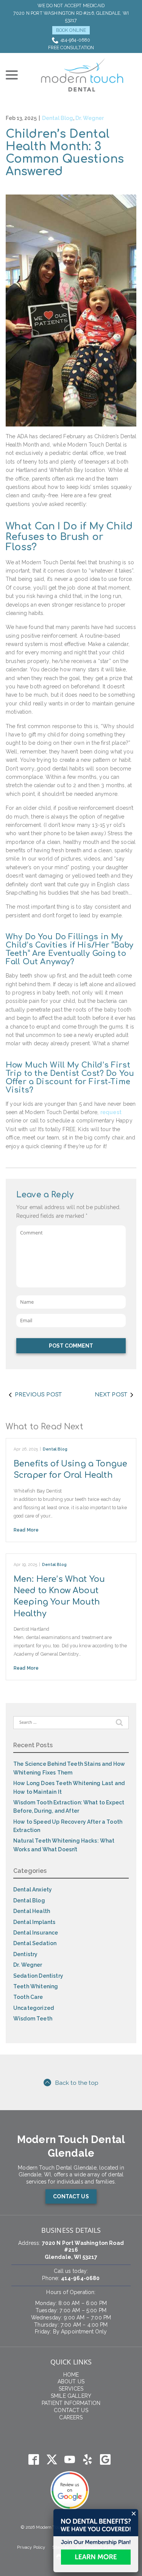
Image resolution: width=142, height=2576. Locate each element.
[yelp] (87, 2460)
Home (71, 2375)
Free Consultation (71, 47)
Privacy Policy (31, 2547)
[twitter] (52, 2460)
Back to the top (77, 2083)
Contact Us (71, 2410)
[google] (105, 2460)
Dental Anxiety (33, 1890)
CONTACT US (71, 2196)
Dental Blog (58, 118)
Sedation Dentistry (38, 1976)
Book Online (71, 30)
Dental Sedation (35, 1943)
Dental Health (32, 1911)
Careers (71, 2417)
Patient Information (71, 2403)
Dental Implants (34, 1922)
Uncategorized (34, 2008)
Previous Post (38, 1395)
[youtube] (69, 2460)
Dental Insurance (36, 1933)
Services (71, 2389)
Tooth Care (28, 1997)
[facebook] (34, 2460)
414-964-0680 (76, 40)
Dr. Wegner (90, 118)
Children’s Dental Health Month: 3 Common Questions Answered (65, 153)
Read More (26, 1530)
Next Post (111, 1395)
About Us (71, 2381)
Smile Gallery (71, 2396)
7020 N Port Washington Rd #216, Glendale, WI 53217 (71, 17)
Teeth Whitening (36, 1986)
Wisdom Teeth (33, 2019)
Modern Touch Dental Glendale (71, 2146)
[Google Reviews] (69, 2491)
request (111, 1112)
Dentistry (25, 1954)
